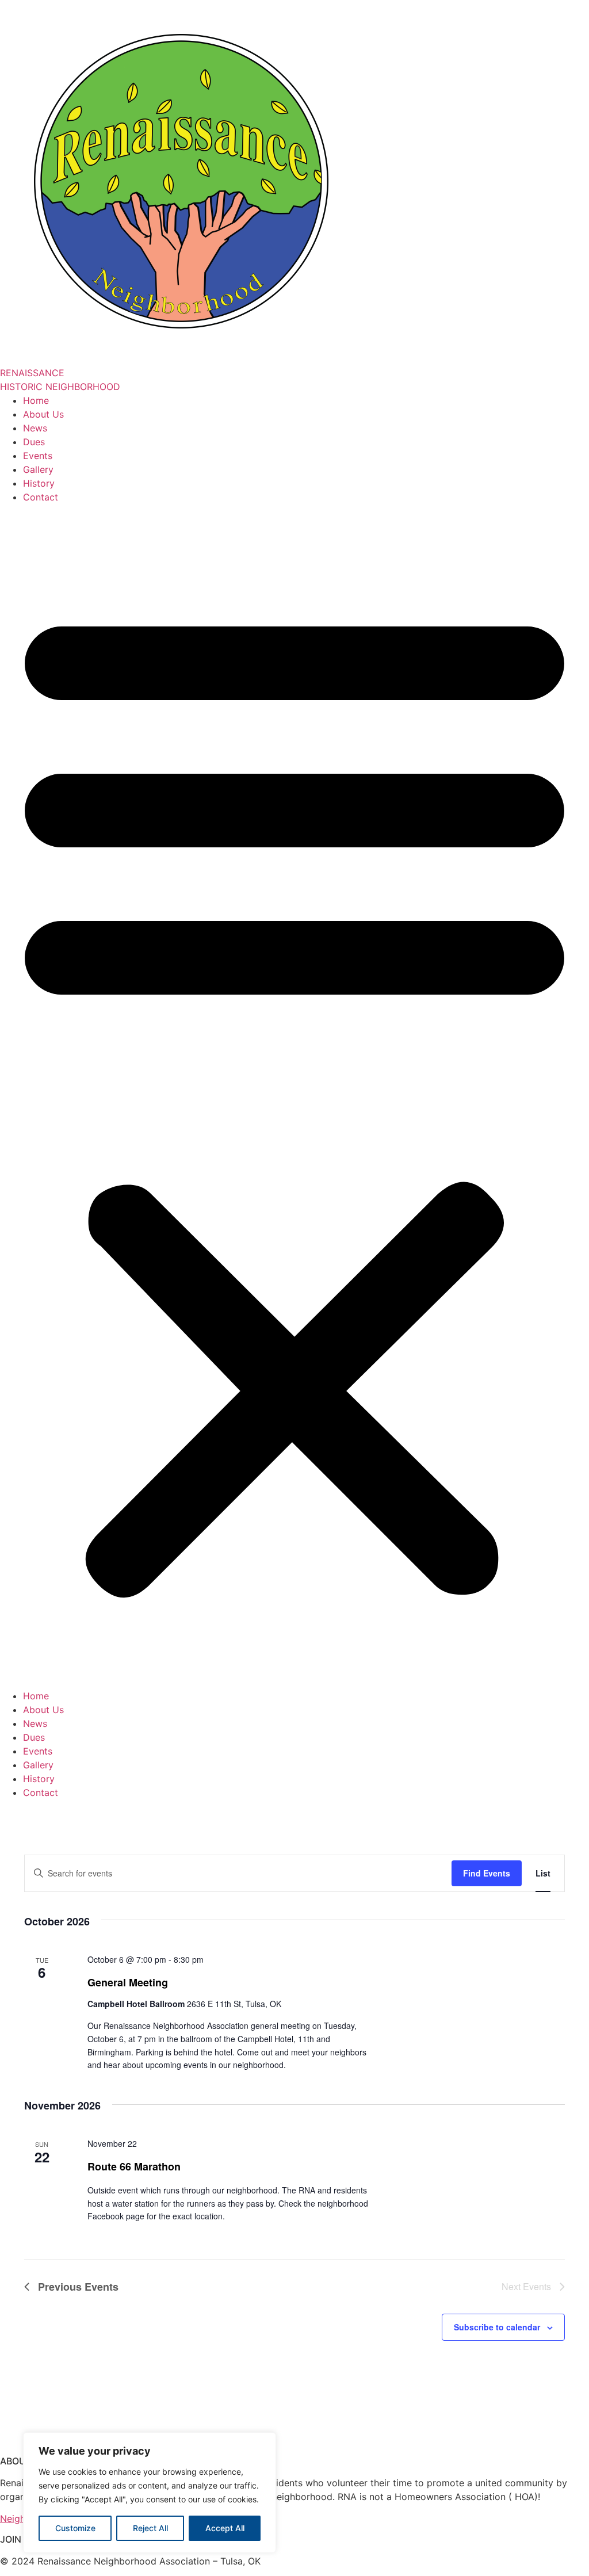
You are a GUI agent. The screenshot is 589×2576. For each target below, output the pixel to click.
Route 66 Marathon (134, 2166)
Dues (34, 442)
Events (38, 456)
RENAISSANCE (32, 373)
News (35, 428)
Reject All (150, 2528)
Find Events (487, 1873)
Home (36, 400)
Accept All (225, 2528)
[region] (150, 2493)
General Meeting (128, 1982)
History (39, 483)
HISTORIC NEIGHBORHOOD (60, 387)
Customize (75, 2528)
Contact (41, 497)
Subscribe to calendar (497, 2327)
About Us (43, 414)
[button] (294, 1096)
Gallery (38, 469)
